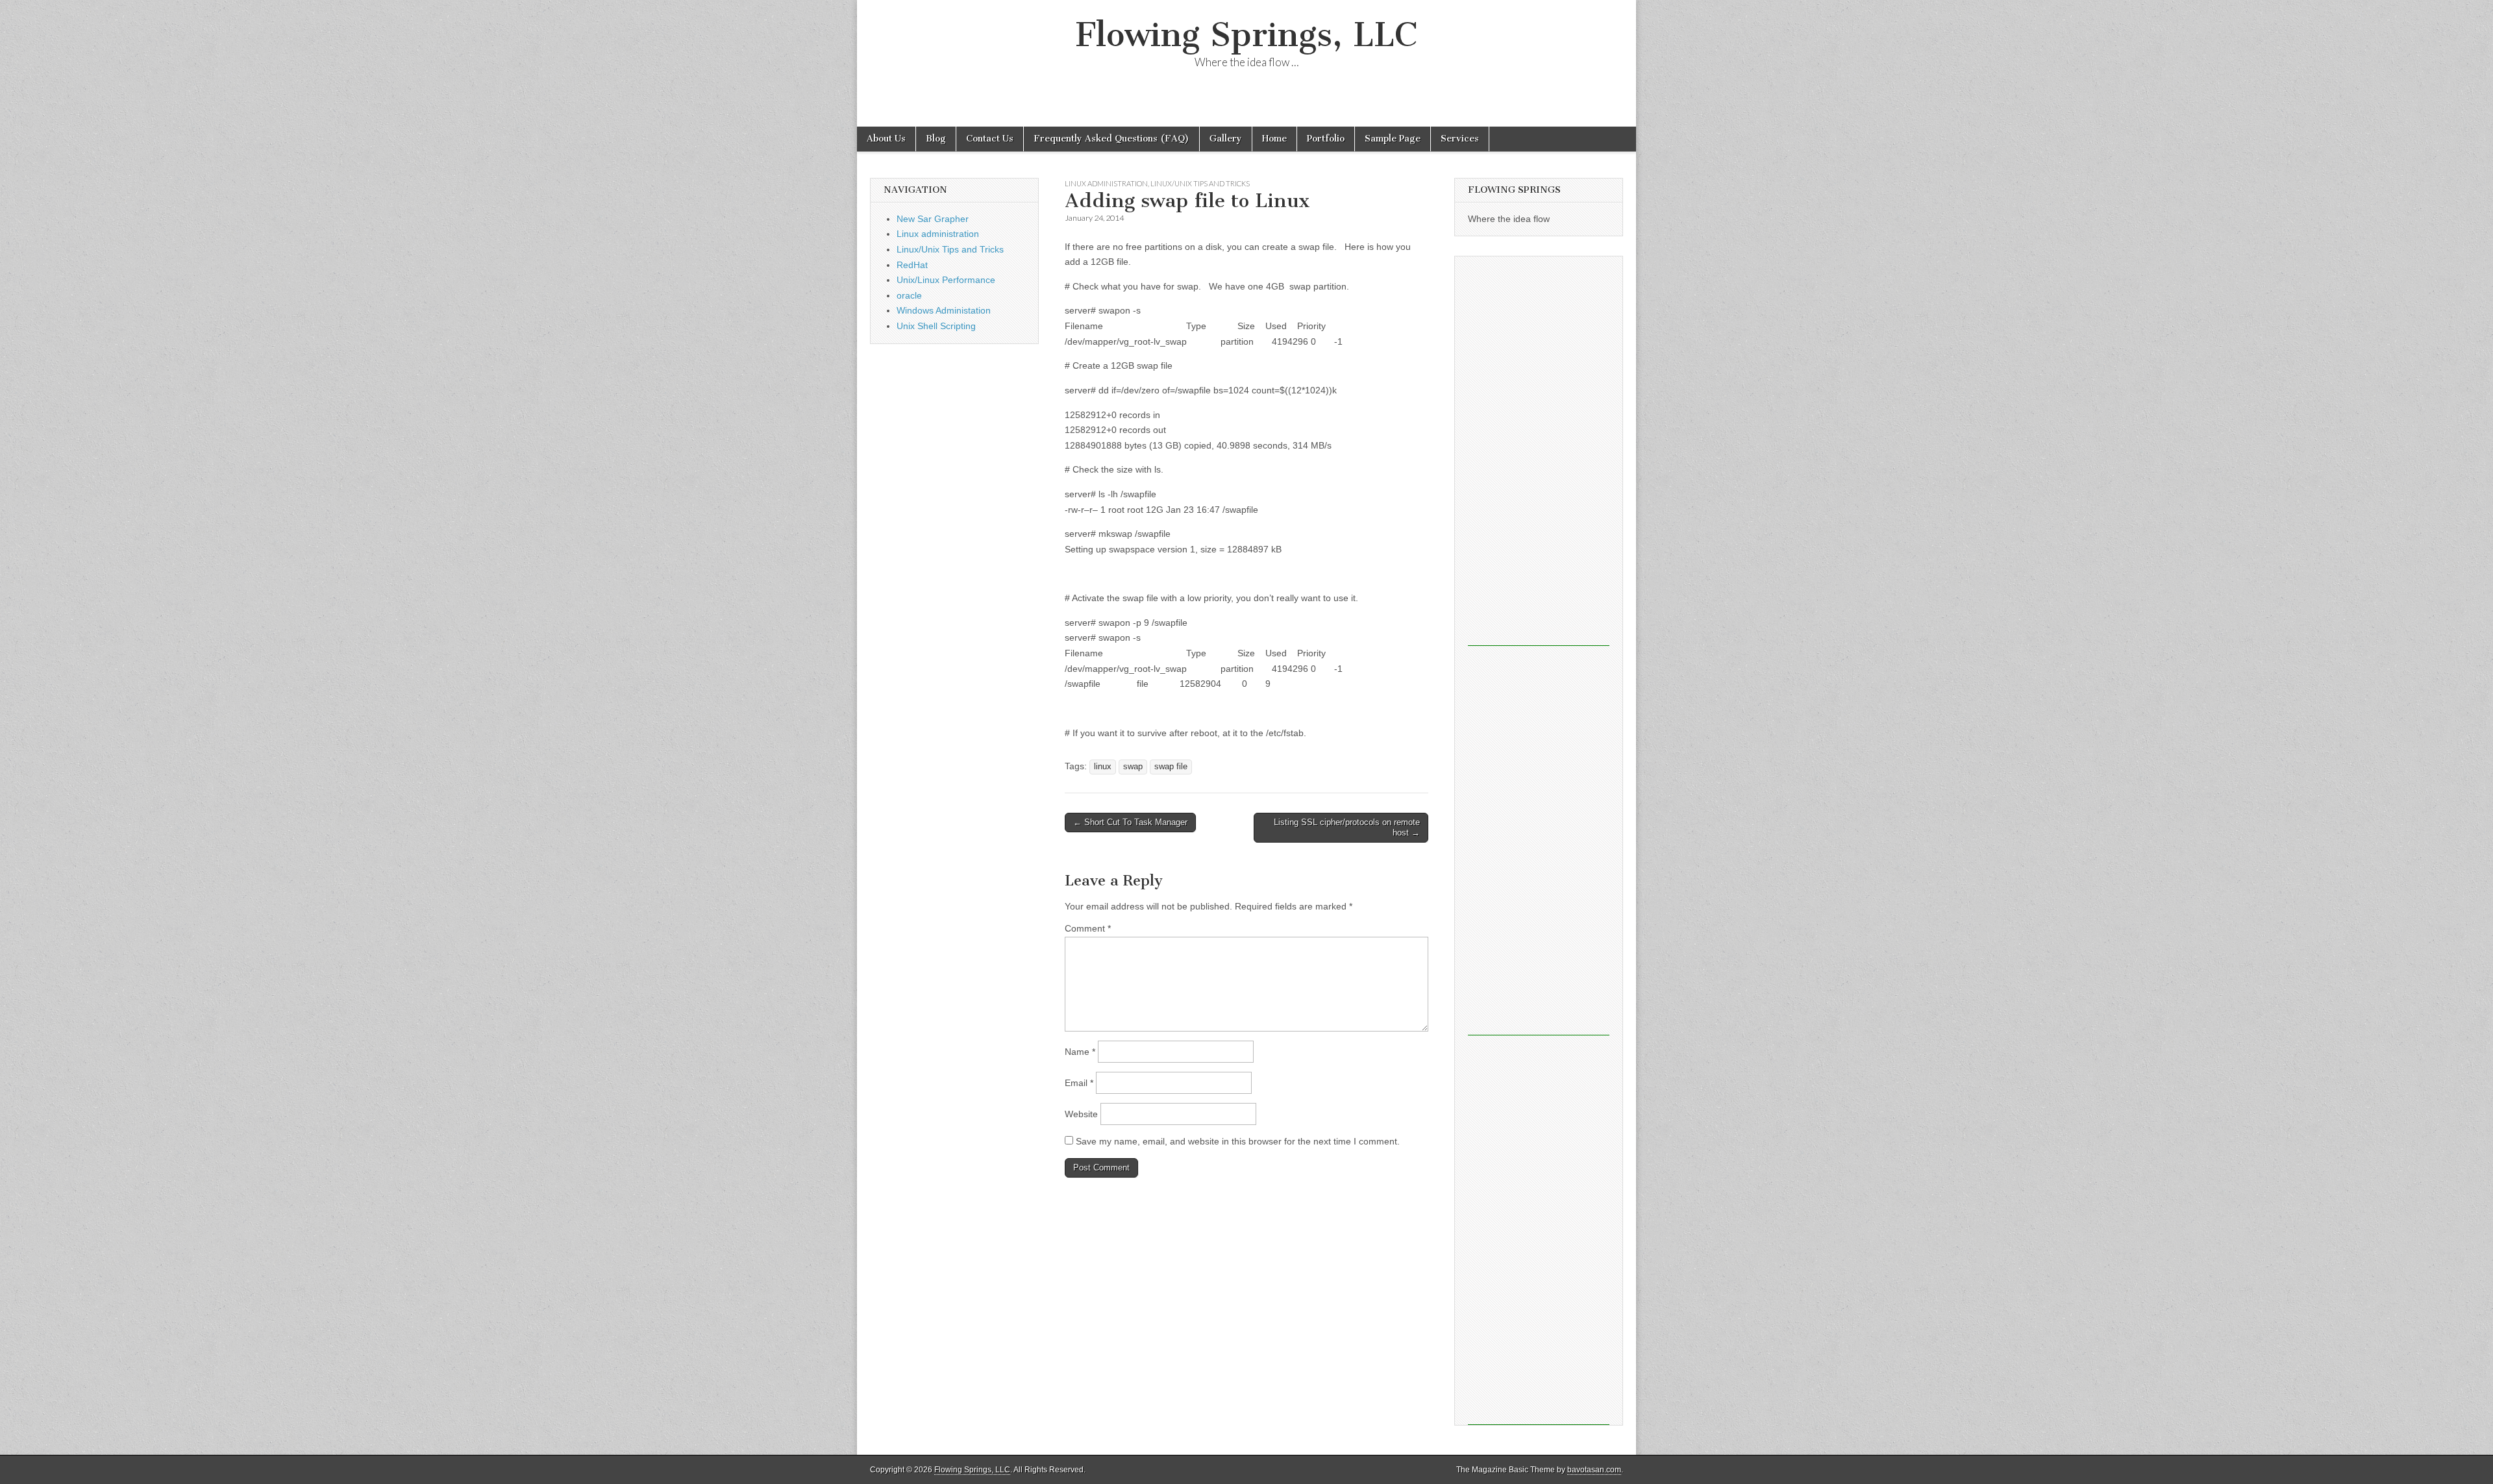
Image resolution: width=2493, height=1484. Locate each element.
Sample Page (1393, 139)
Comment (1088, 928)
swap (1133, 767)
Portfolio (1326, 139)
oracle (909, 295)
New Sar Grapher (933, 219)
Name (1080, 1052)
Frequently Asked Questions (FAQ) (1111, 139)
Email (1079, 1083)
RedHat (912, 265)
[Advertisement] (1539, 451)
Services (1460, 139)
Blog (936, 139)
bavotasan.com (1594, 1470)
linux (1103, 767)
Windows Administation (944, 310)
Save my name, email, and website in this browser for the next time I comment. (1238, 1141)
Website (1081, 1114)
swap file (1171, 767)
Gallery (1226, 139)
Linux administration (1106, 183)
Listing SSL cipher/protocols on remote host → (1347, 827)
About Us (886, 139)
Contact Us (990, 139)
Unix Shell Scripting (936, 326)
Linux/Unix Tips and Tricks (1200, 183)
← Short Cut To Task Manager (1130, 822)
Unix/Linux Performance (946, 280)
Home (1274, 139)
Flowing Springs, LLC (1246, 35)
